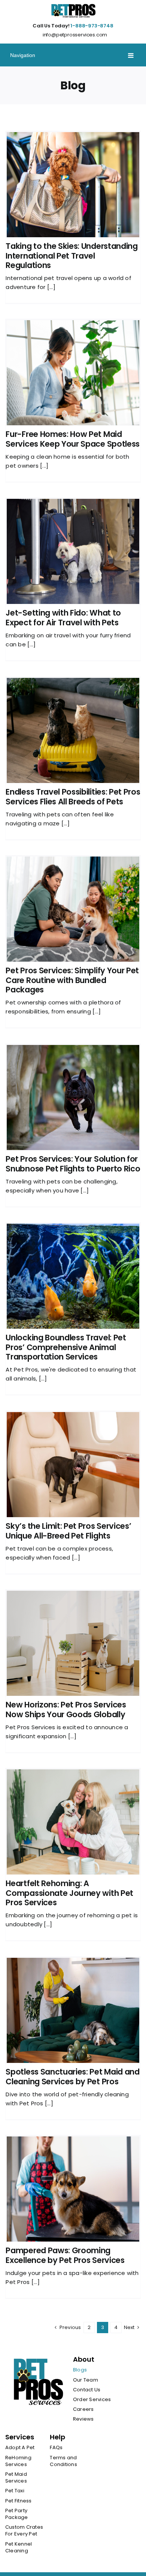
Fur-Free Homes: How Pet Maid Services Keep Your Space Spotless (73, 439)
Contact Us (87, 2390)
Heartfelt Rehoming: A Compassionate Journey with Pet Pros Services (69, 1893)
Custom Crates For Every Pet (24, 2531)
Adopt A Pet (20, 2448)
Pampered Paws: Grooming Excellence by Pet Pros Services (65, 2255)
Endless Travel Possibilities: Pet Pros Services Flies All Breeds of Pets (73, 796)
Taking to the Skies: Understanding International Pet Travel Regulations (72, 255)
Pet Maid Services (16, 2478)
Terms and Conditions (63, 2461)
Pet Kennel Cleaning (19, 2547)
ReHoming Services (18, 2461)
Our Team (86, 2380)
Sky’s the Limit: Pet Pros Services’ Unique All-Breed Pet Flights (68, 1531)
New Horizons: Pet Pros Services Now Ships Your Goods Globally (66, 1709)
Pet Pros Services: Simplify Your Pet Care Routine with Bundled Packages (72, 980)
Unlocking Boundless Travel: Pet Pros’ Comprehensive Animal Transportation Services (66, 1347)
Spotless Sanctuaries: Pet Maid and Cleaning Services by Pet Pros (72, 2076)
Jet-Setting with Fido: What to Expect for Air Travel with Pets (63, 617)
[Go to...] (73, 55)
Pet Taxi (15, 2491)
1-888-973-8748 (92, 26)
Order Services (92, 2400)
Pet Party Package (17, 2514)
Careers (83, 2409)
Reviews (83, 2419)
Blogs (80, 2370)
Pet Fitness (19, 2501)
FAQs (56, 2448)
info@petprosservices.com (75, 35)
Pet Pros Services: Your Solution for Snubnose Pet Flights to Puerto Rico (73, 1164)
